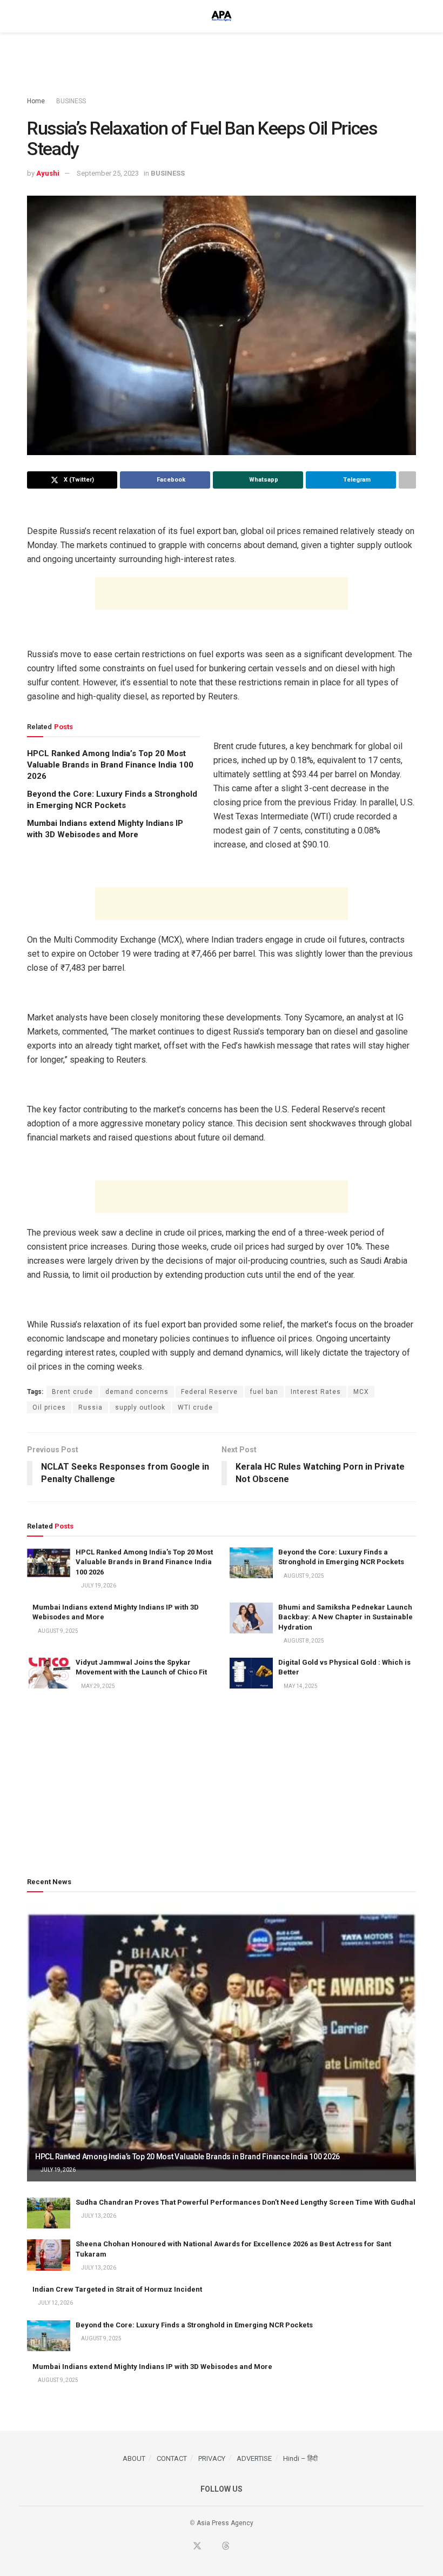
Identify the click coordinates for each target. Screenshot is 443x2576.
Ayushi (48, 173)
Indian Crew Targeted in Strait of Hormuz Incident (117, 2289)
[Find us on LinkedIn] (240, 2547)
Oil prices (49, 1407)
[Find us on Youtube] (212, 2547)
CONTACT (172, 2458)
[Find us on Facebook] (183, 2547)
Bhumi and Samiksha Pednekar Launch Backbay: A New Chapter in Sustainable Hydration (345, 1617)
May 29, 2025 (98, 1686)
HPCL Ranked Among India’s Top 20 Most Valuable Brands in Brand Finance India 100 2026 (110, 765)
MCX (361, 1392)
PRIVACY (212, 2458)
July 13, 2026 (98, 2216)
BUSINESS (71, 101)
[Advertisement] (222, 65)
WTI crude (195, 1407)
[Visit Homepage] (222, 16)
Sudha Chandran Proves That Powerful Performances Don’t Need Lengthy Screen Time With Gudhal (246, 2202)
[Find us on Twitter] (197, 2547)
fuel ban (264, 1392)
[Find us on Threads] (226, 2547)
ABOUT (134, 2458)
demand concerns (137, 1392)
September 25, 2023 (108, 173)
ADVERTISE (254, 2458)
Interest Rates (316, 1392)
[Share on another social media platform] (407, 480)
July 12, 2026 (55, 2303)
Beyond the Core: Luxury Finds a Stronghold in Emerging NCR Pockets (194, 2325)
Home (36, 101)
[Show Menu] (32, 16)
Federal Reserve (209, 1392)
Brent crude (72, 1392)
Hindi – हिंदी (300, 2458)
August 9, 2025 (303, 1576)
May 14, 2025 (300, 1686)
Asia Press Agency (225, 2523)
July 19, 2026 (98, 1586)
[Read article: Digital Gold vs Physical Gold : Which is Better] (251, 1673)
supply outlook (140, 1407)
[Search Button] (411, 16)
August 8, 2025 (303, 1641)
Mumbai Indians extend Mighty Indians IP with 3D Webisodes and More (152, 2367)
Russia (90, 1407)
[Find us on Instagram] (253, 2547)
